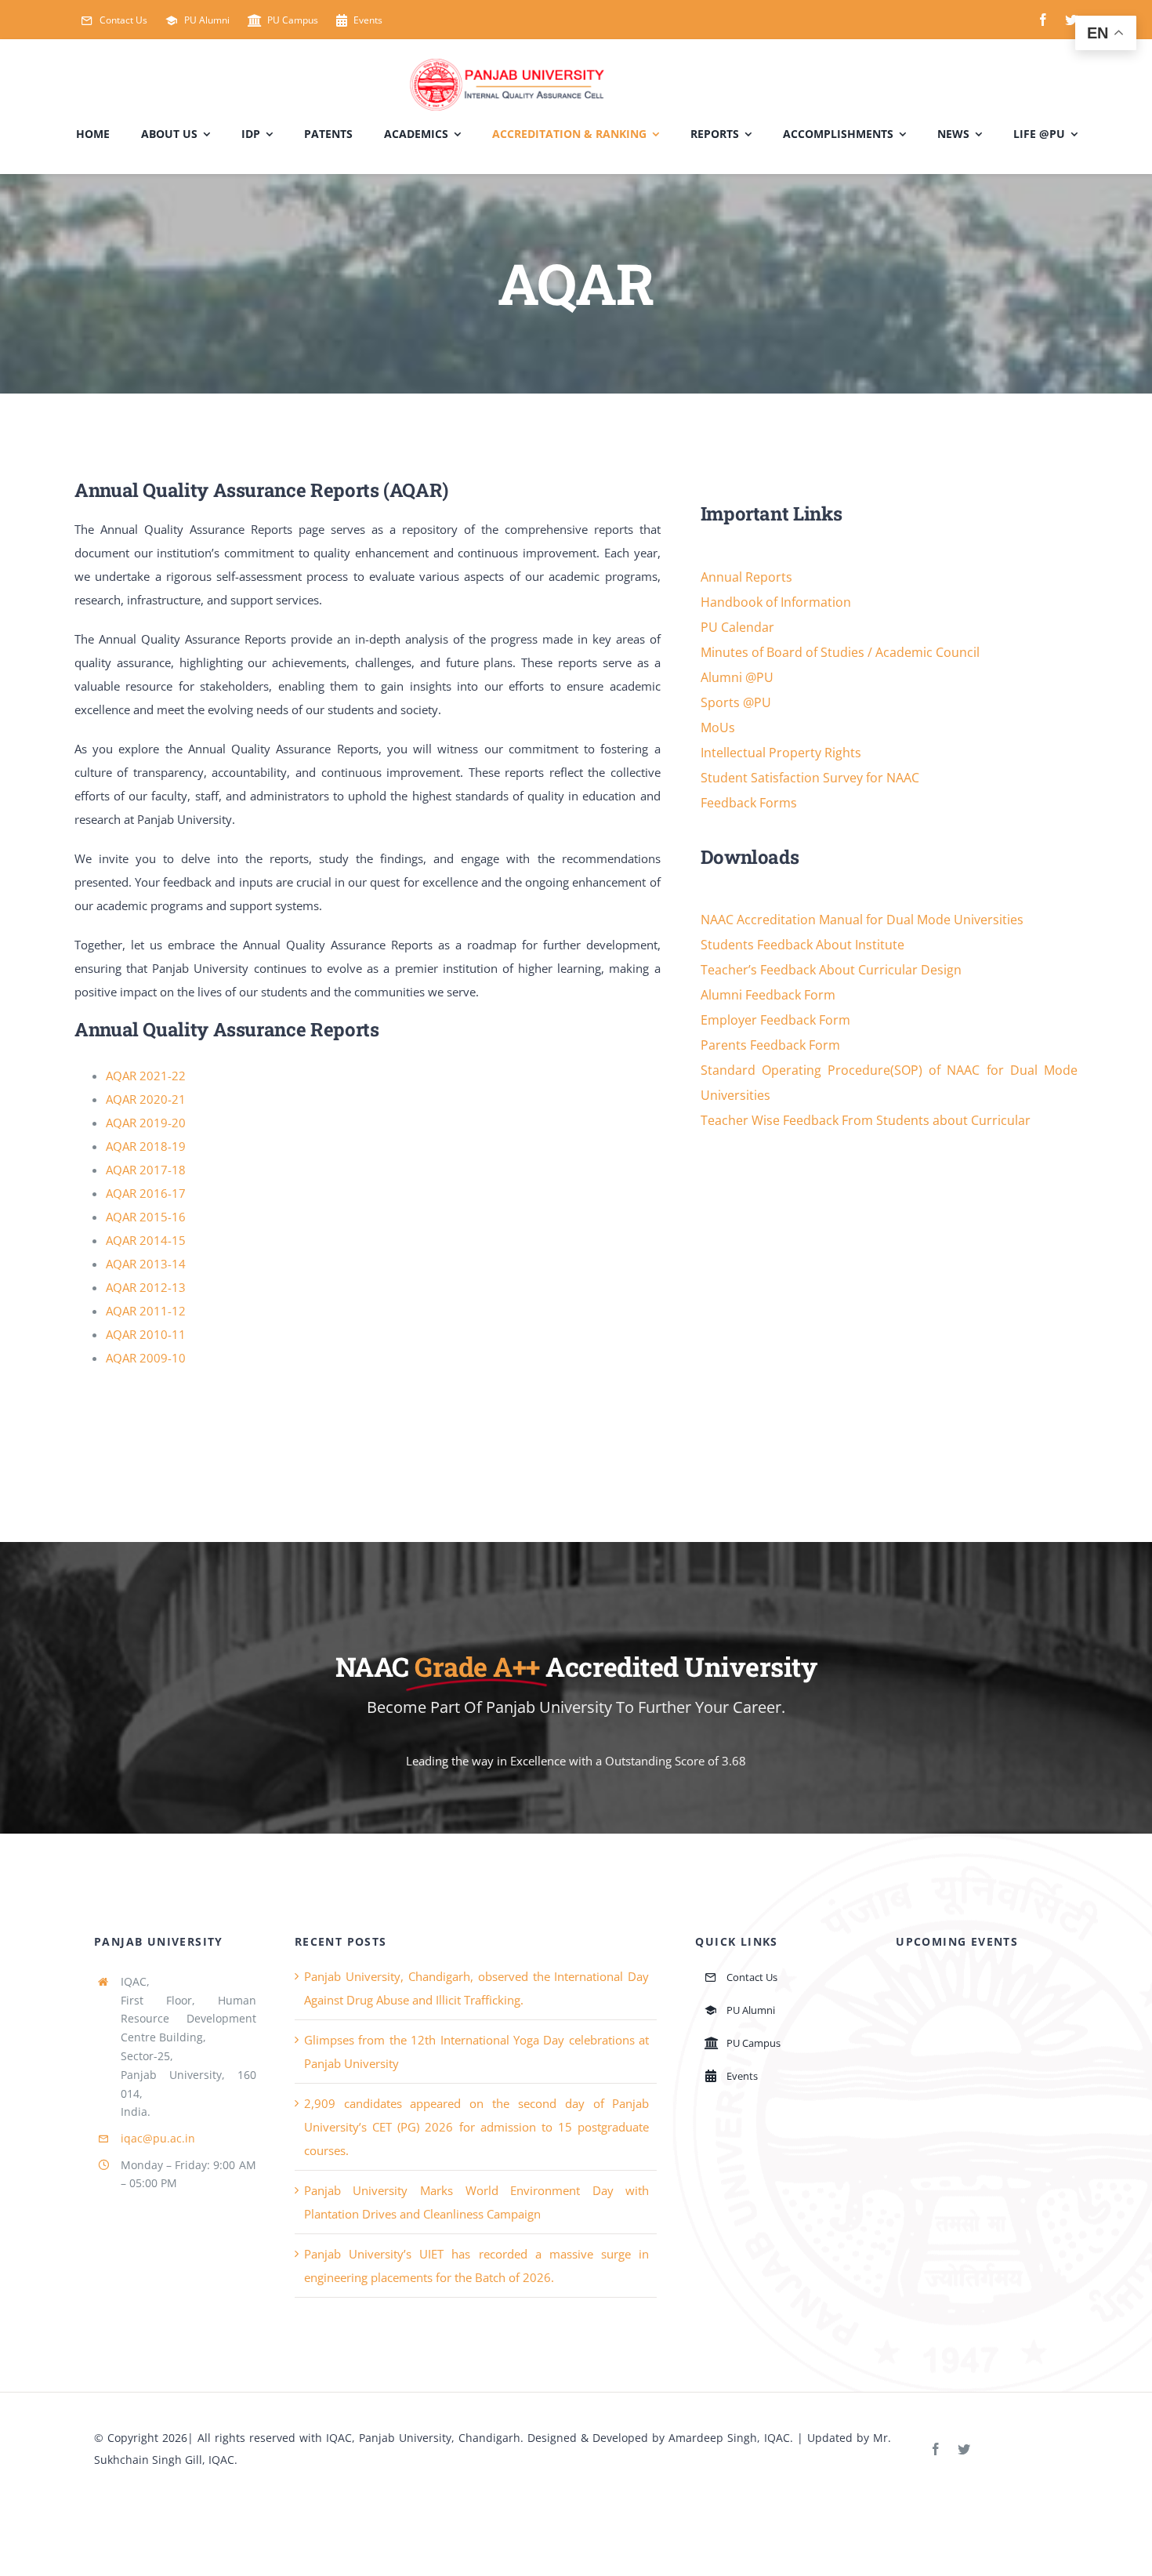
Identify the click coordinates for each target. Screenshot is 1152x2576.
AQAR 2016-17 (146, 1193)
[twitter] (1071, 20)
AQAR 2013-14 (146, 1264)
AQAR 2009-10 (146, 1358)
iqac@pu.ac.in (158, 2138)
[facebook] (1043, 20)
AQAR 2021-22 (146, 1076)
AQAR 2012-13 (146, 1287)
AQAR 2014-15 (146, 1240)
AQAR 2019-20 (146, 1123)
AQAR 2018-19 (146, 1146)
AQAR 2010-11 (146, 1334)
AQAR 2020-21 (146, 1099)
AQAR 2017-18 (146, 1170)
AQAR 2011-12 (146, 1311)
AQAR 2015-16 (146, 1217)
